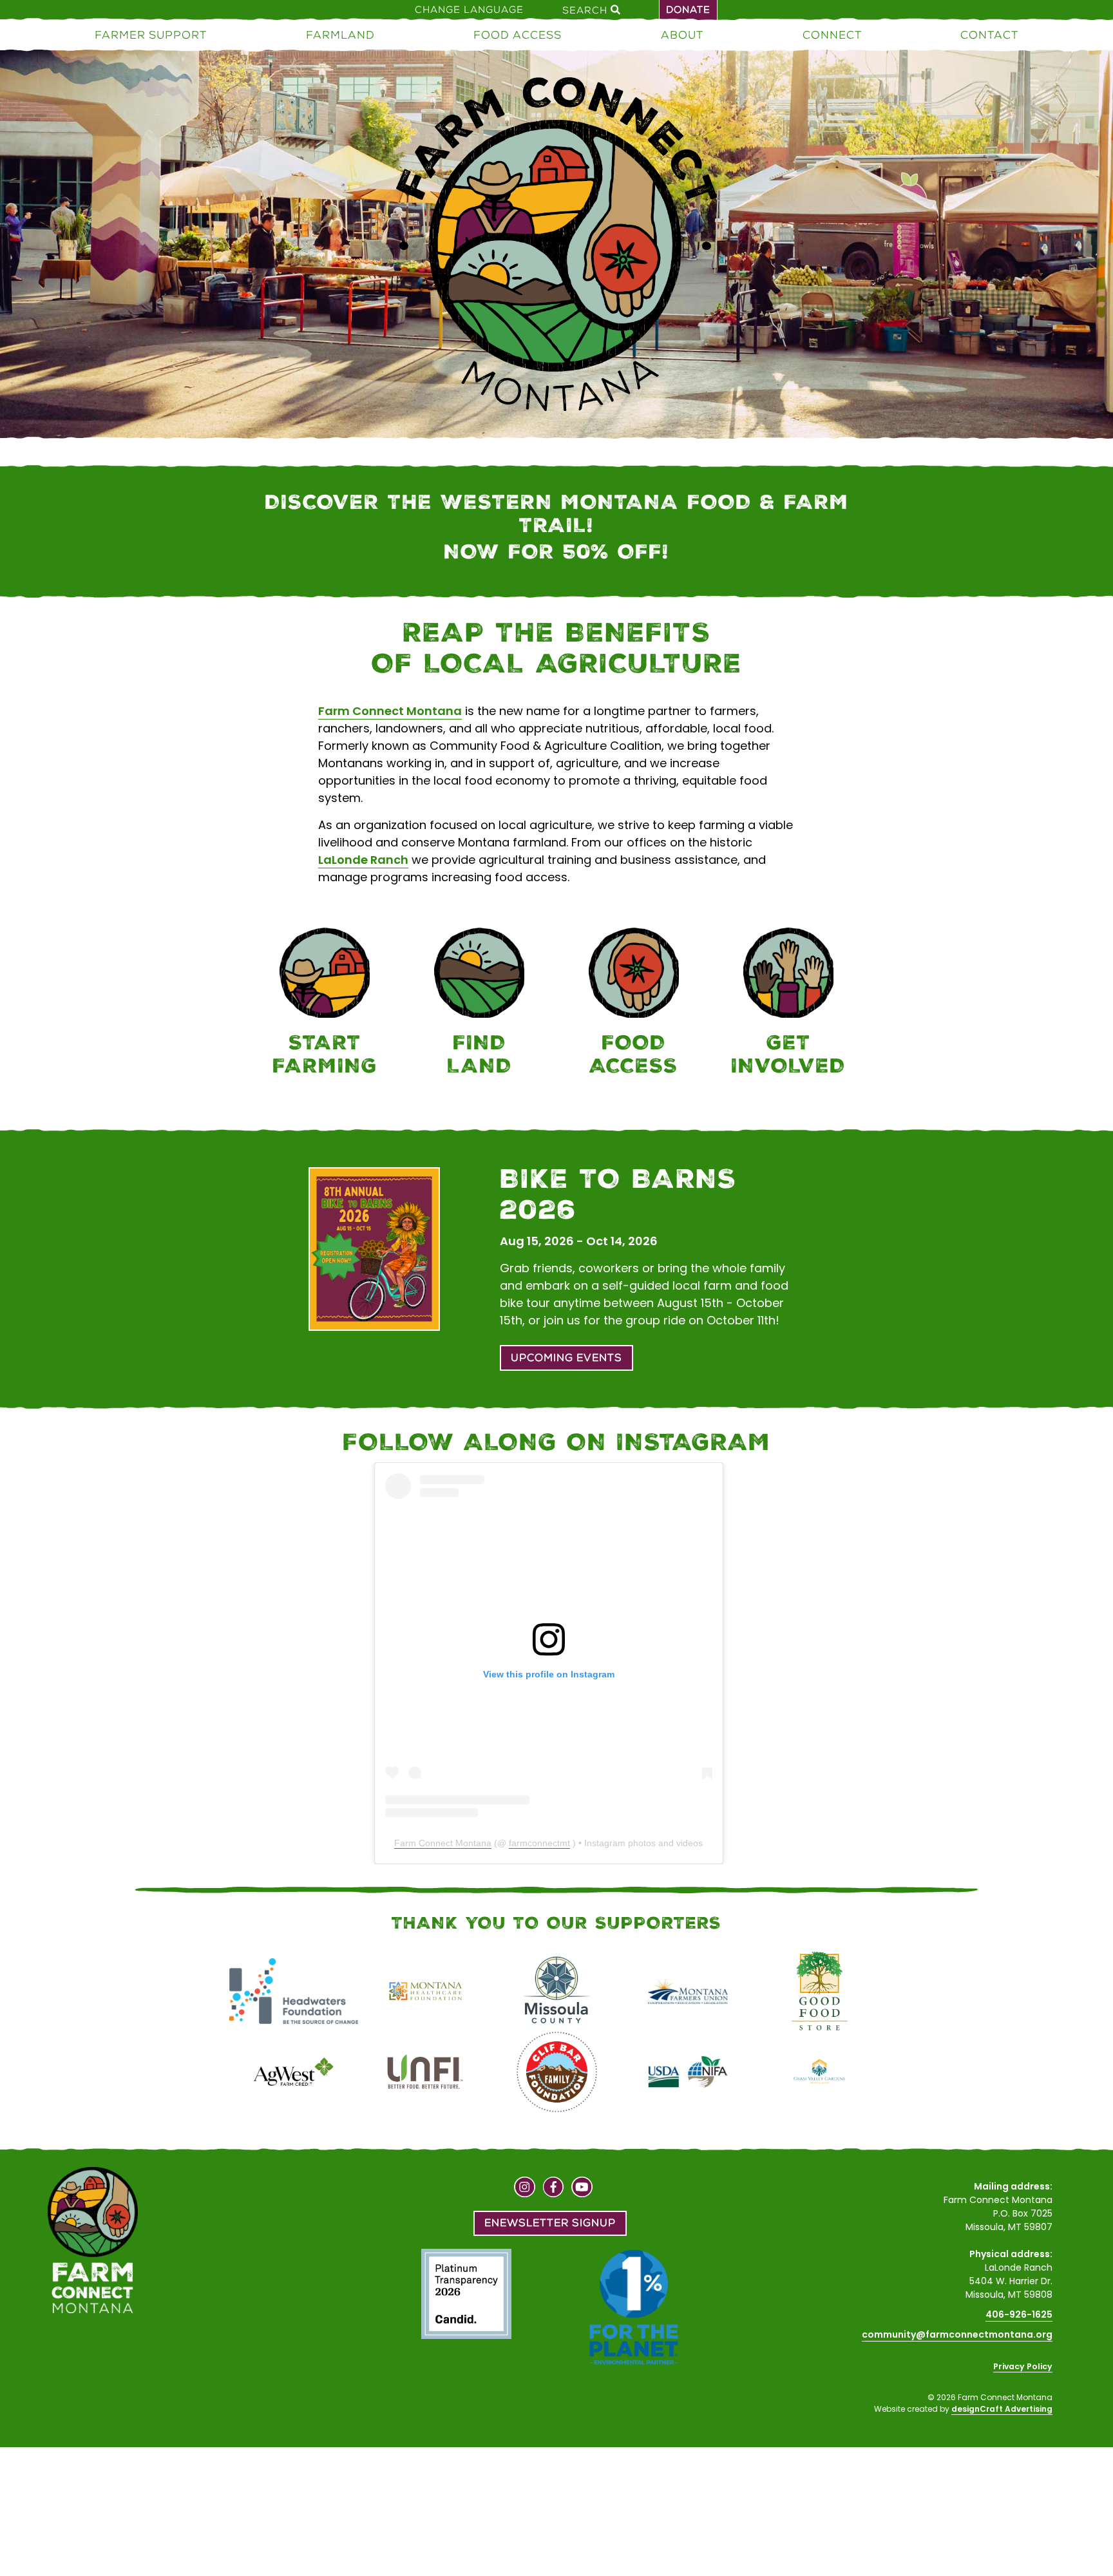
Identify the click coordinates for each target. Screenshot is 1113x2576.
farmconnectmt (539, 1843)
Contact (989, 35)
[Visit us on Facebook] (554, 2189)
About (682, 35)
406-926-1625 (1019, 2314)
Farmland (340, 35)
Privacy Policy (1023, 2366)
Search (586, 10)
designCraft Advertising (1002, 2409)
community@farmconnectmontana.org (957, 2334)
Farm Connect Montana (390, 711)
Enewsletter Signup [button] (550, 2223)
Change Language (469, 10)
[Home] (556, 247)
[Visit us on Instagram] (525, 2189)
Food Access (518, 35)
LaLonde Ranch (363, 860)
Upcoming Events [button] (566, 1358)
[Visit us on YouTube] (582, 2189)
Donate (688, 10)
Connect (832, 35)
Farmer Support (151, 35)
